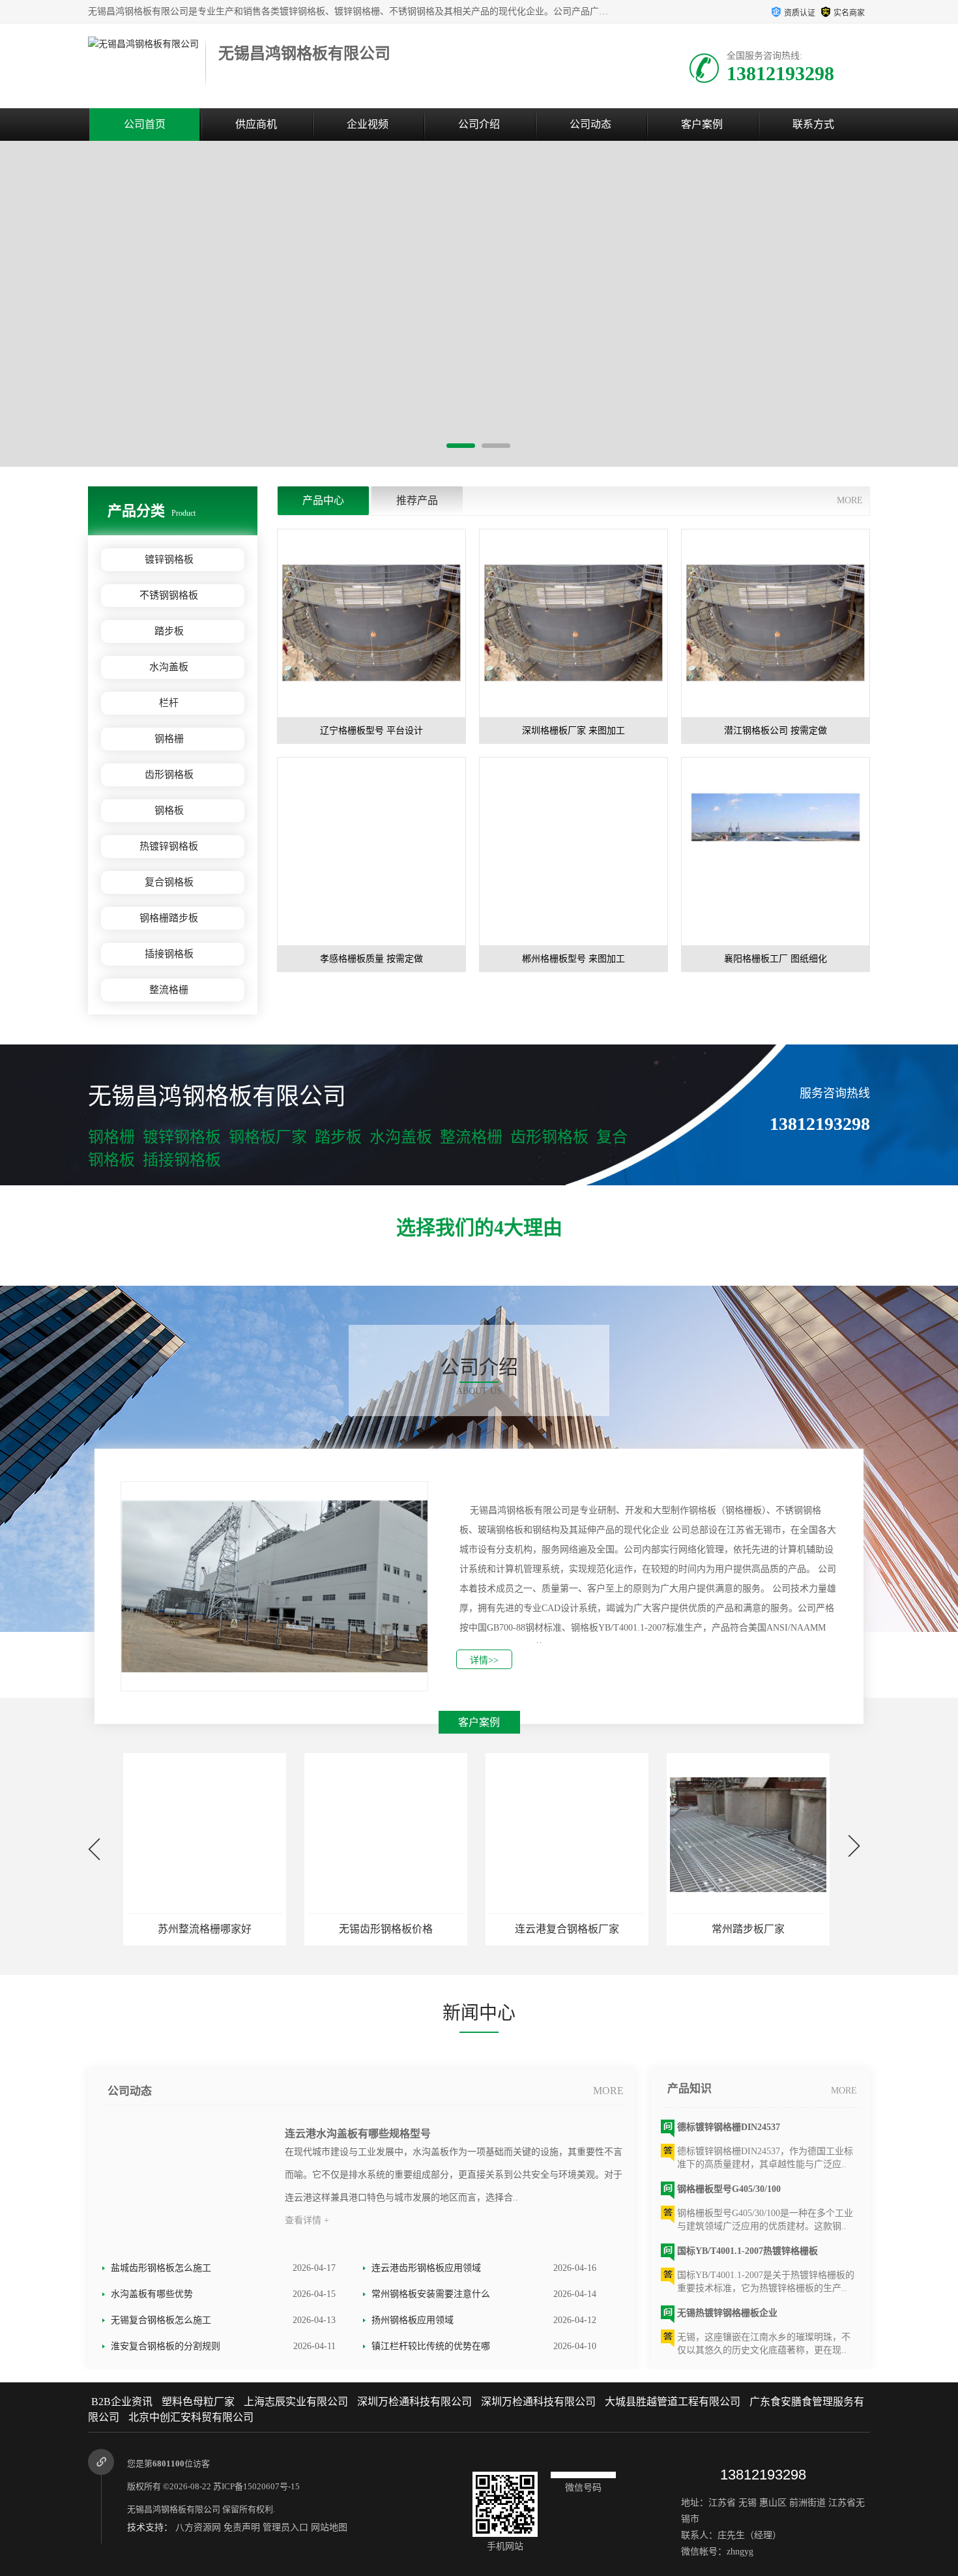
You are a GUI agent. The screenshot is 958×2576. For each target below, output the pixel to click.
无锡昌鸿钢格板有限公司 (174, 2509)
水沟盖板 (169, 667)
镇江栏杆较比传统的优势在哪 (431, 2346)
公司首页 (145, 124)
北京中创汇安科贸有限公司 (191, 2417)
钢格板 (169, 810)
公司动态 (590, 124)
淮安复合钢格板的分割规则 (166, 2346)
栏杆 (169, 703)
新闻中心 (479, 2013)
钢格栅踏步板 (169, 918)
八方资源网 (198, 2527)
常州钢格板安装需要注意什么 (431, 2294)
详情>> (484, 1660)
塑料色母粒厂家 (198, 2402)
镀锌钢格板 (169, 559)
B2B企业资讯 (122, 2402)
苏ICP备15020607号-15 (256, 2486)
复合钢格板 (169, 882)
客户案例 (702, 124)
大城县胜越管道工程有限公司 (673, 2402)
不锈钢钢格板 (169, 595)
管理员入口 (285, 2527)
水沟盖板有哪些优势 (152, 2294)
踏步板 (169, 631)
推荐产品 (417, 500)
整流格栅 (169, 990)
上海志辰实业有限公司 (296, 2402)
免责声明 (242, 2527)
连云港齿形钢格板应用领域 (426, 2268)
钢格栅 (169, 739)
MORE (850, 500)
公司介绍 (479, 124)
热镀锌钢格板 (169, 846)
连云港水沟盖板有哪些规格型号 (358, 2134)
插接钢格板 (169, 954)
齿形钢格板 (169, 775)
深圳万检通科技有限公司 (414, 2402)
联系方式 (813, 124)
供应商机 (256, 124)
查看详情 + (307, 2220)
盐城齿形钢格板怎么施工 (161, 2268)
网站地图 (329, 2527)
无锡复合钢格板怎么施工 (161, 2320)
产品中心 (323, 500)
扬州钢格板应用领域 (413, 2320)
